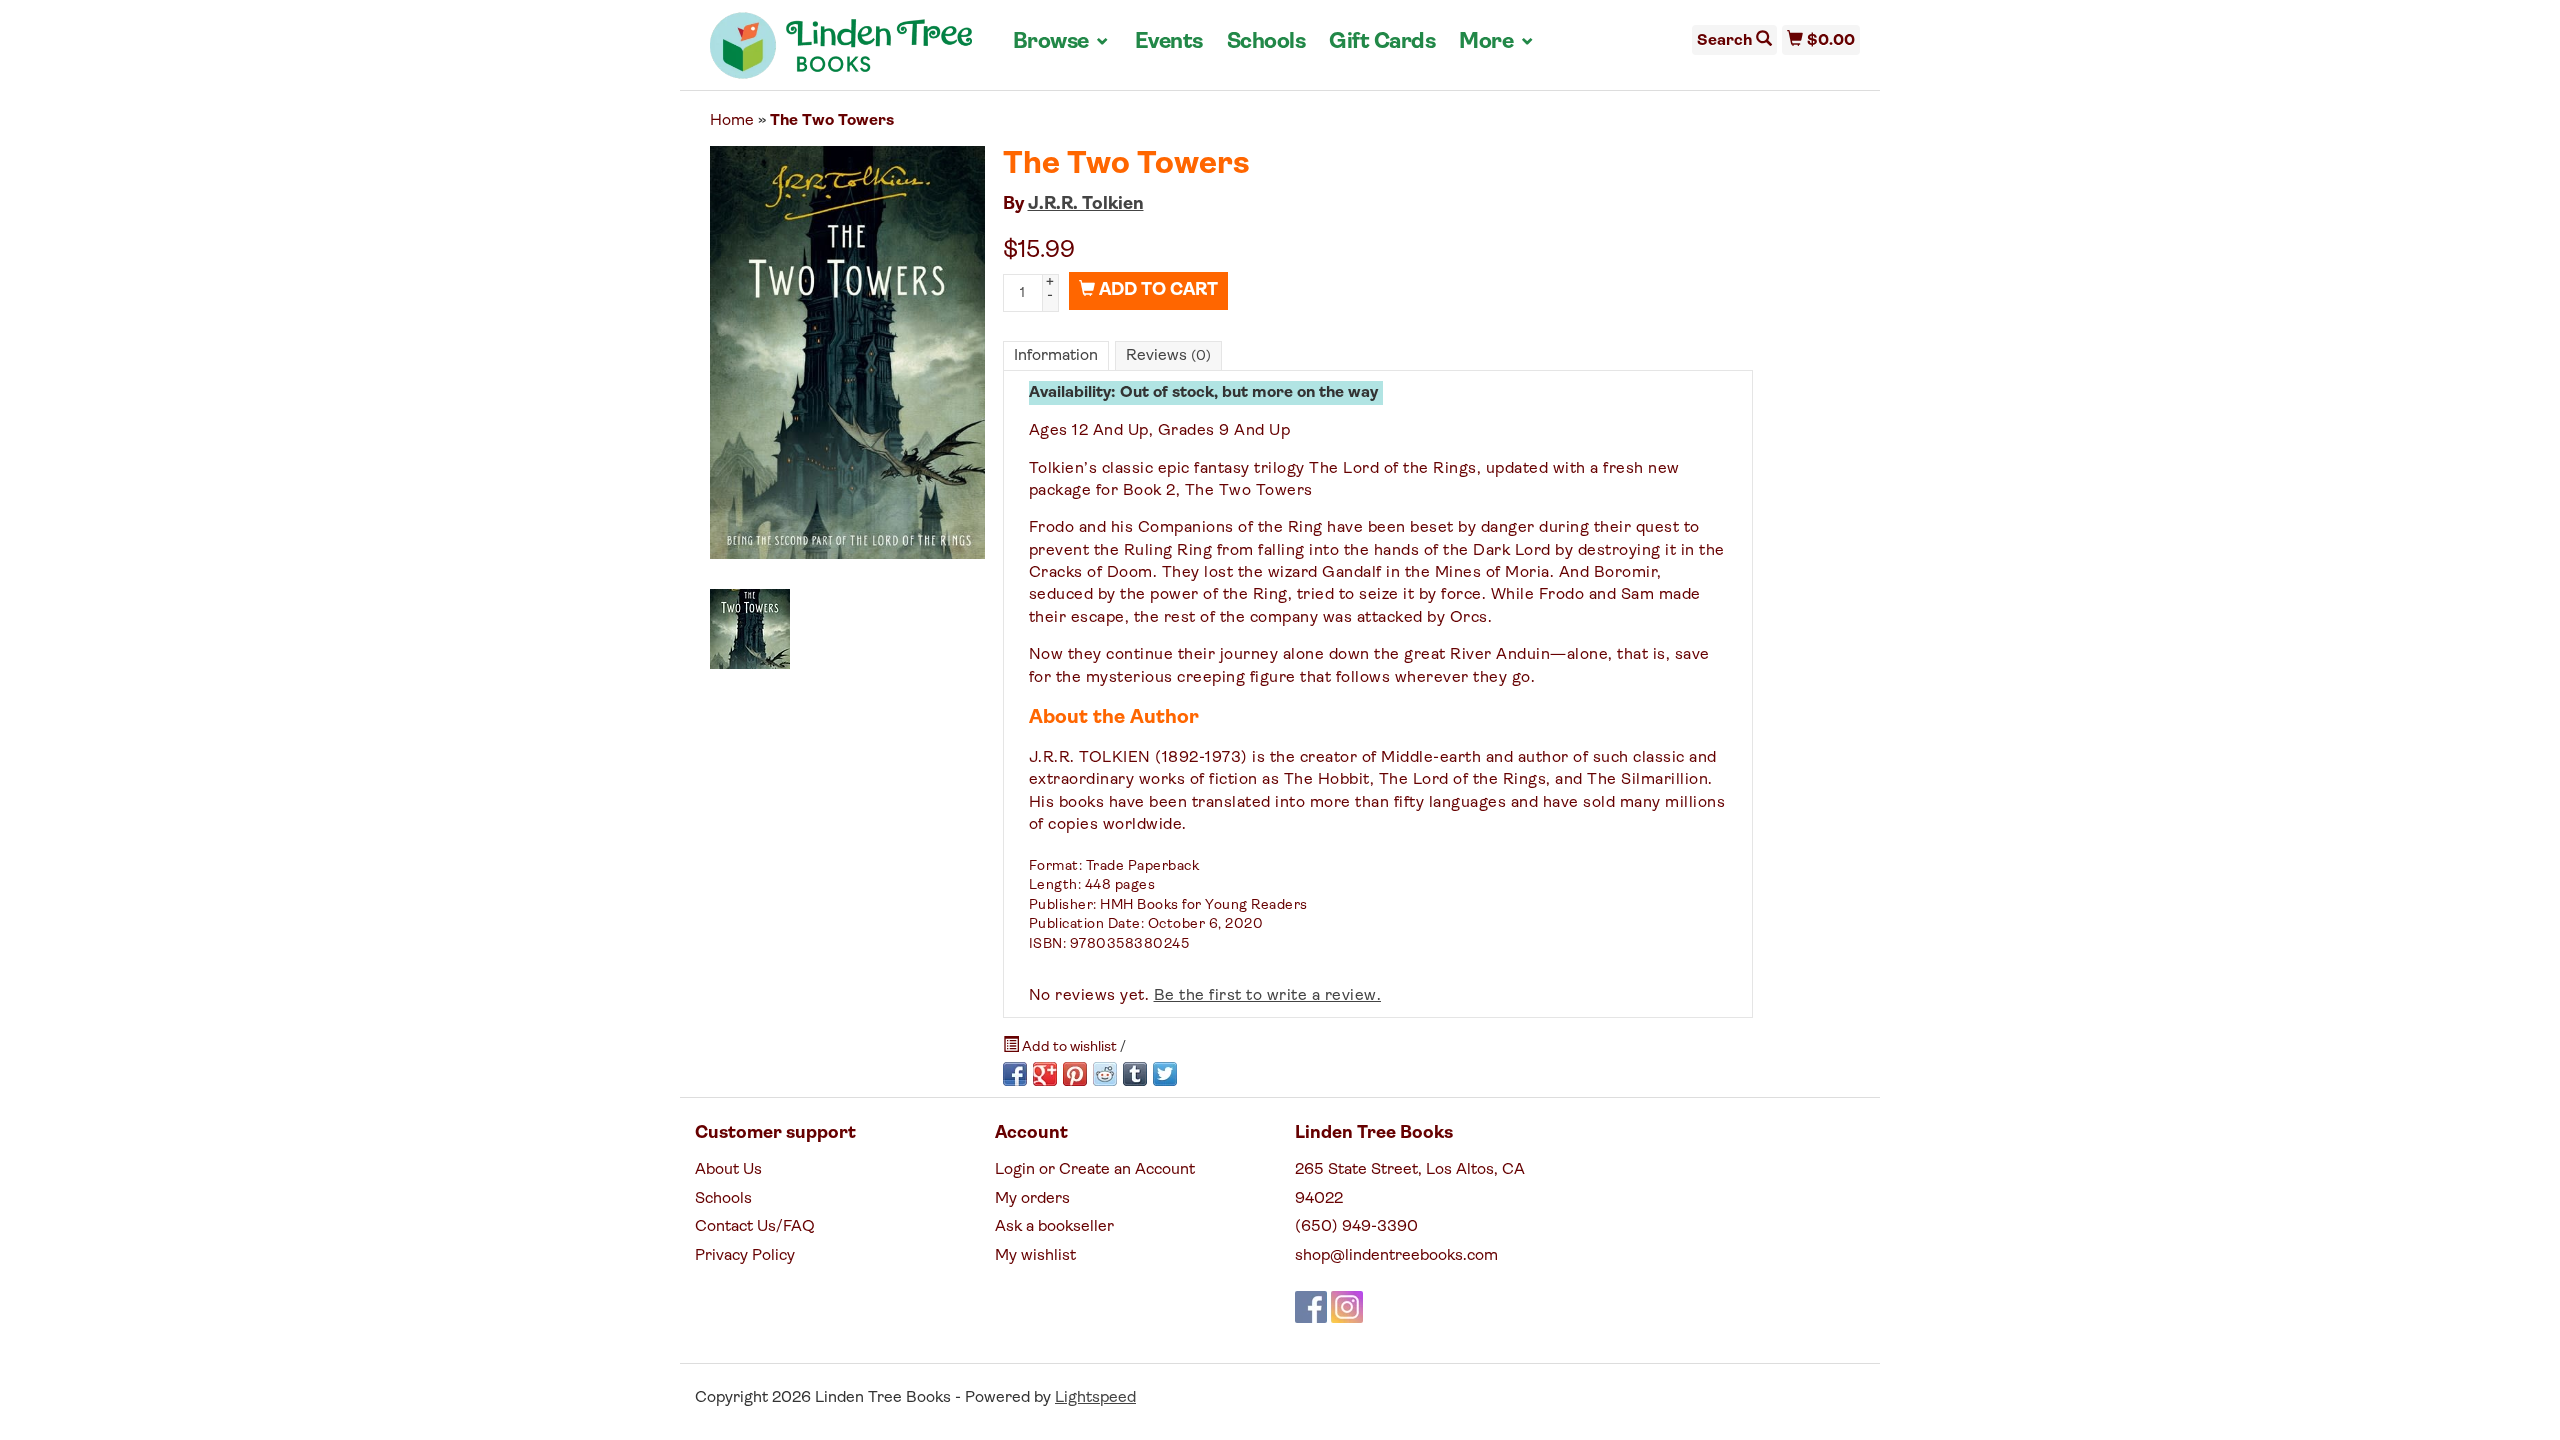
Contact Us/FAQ (755, 1227)
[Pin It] (1075, 1074)
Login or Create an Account (1095, 1170)
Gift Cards (1382, 42)
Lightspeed (1095, 1398)
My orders (1032, 1199)
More (1497, 42)
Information (1056, 356)
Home (732, 121)
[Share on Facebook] (1015, 1074)
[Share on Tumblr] (1135, 1074)
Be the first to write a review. (1268, 996)
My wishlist (1035, 1256)
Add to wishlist (1069, 1047)
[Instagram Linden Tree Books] (1347, 1307)
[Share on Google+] (1045, 1074)
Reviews (1168, 356)
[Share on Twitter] (1165, 1074)
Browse (1062, 42)
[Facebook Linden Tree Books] (1311, 1307)
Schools (1266, 42)
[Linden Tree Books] (841, 53)
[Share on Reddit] (1105, 1074)
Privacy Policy (745, 1256)
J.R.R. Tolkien (1086, 205)
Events (1169, 42)
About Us (728, 1170)
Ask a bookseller (1054, 1227)
